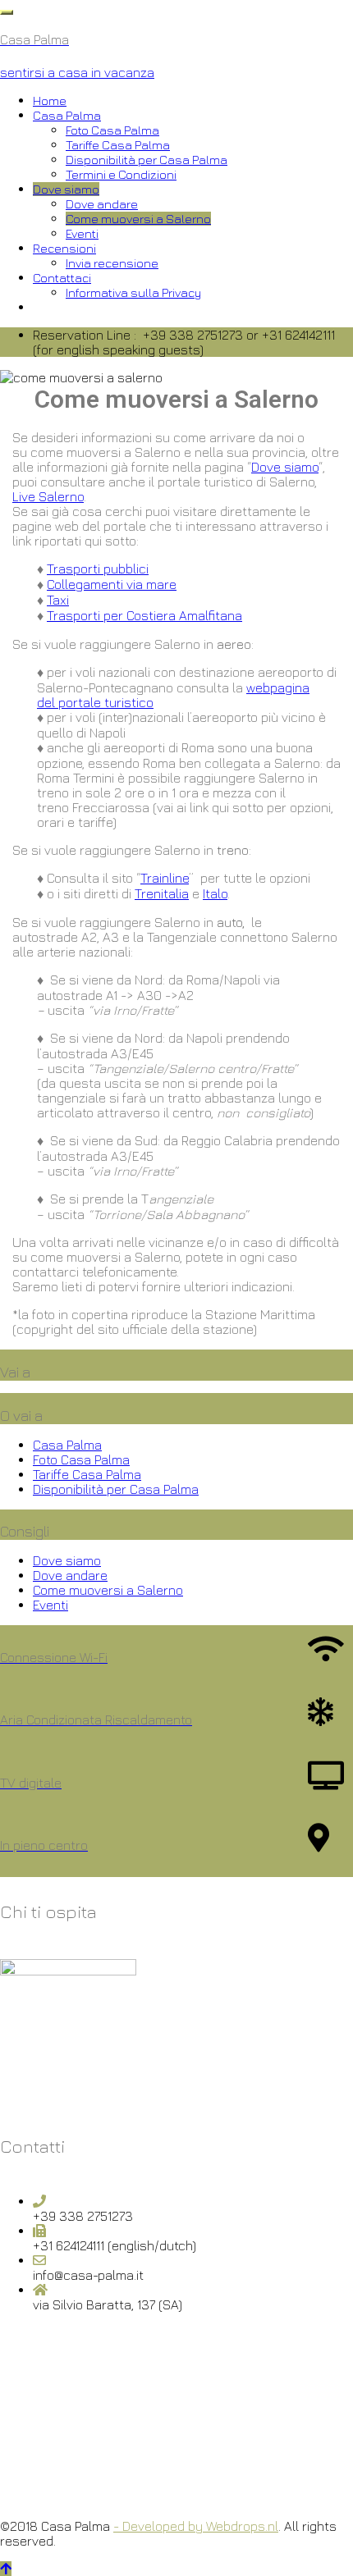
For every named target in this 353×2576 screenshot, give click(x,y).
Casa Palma (67, 115)
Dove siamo (66, 189)
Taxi (58, 600)
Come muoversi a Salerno (138, 219)
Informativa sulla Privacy (133, 292)
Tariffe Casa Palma (118, 145)
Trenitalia (162, 893)
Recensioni (64, 248)
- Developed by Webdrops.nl (196, 2526)
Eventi (82, 233)
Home (50, 100)
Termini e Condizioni (121, 174)
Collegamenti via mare (112, 584)
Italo (215, 893)
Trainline (165, 878)
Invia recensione (112, 263)
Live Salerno (48, 496)
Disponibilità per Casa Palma (147, 160)
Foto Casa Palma (112, 130)
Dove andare (102, 204)
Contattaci (62, 278)
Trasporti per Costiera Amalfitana (144, 615)
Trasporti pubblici (98, 569)
